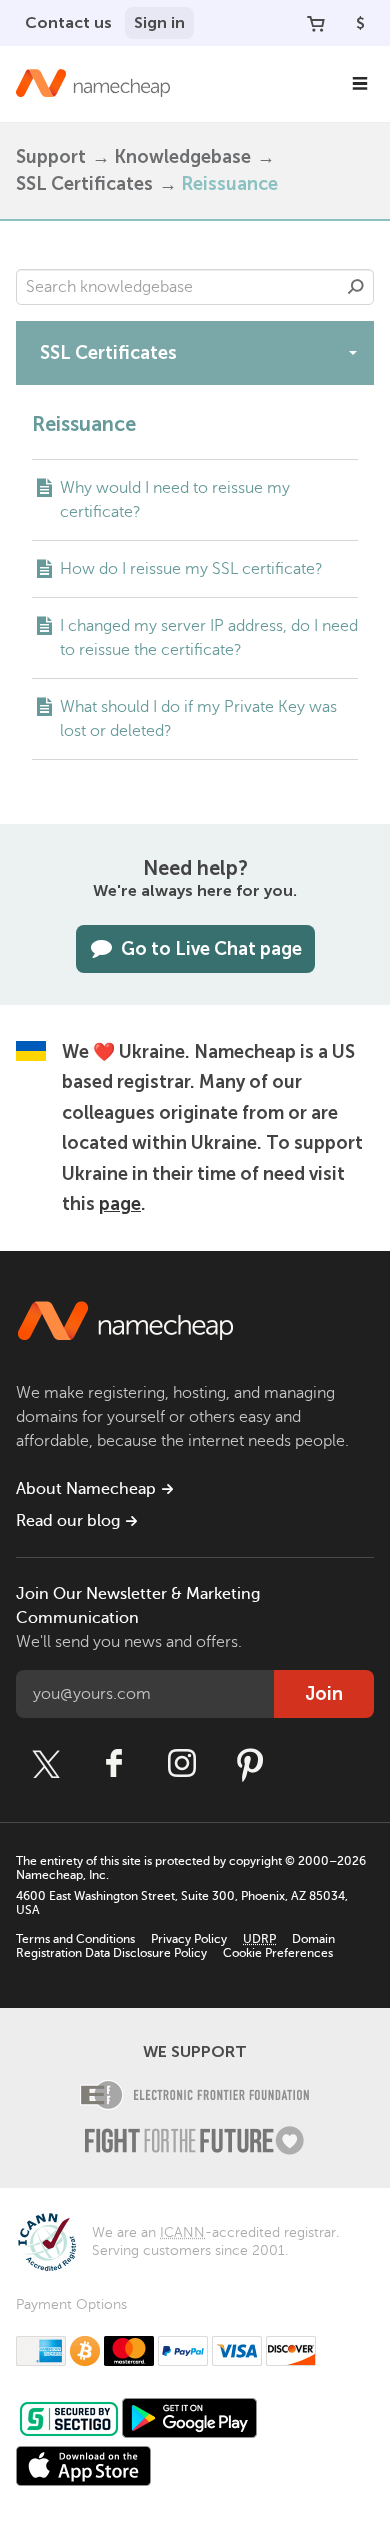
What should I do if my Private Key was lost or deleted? (198, 719)
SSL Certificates (84, 184)
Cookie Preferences (278, 1953)
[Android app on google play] (189, 2418)
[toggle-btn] (353, 352)
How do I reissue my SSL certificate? (191, 569)
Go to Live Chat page (211, 949)
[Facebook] (114, 1764)
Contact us (68, 22)
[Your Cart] (316, 23)
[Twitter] (46, 1764)
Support (51, 157)
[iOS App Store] (83, 2466)
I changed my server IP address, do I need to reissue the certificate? (209, 638)
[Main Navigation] (360, 84)
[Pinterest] (250, 1764)
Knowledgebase (182, 157)
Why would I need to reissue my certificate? (175, 500)
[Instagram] (182, 1764)
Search (356, 287)
